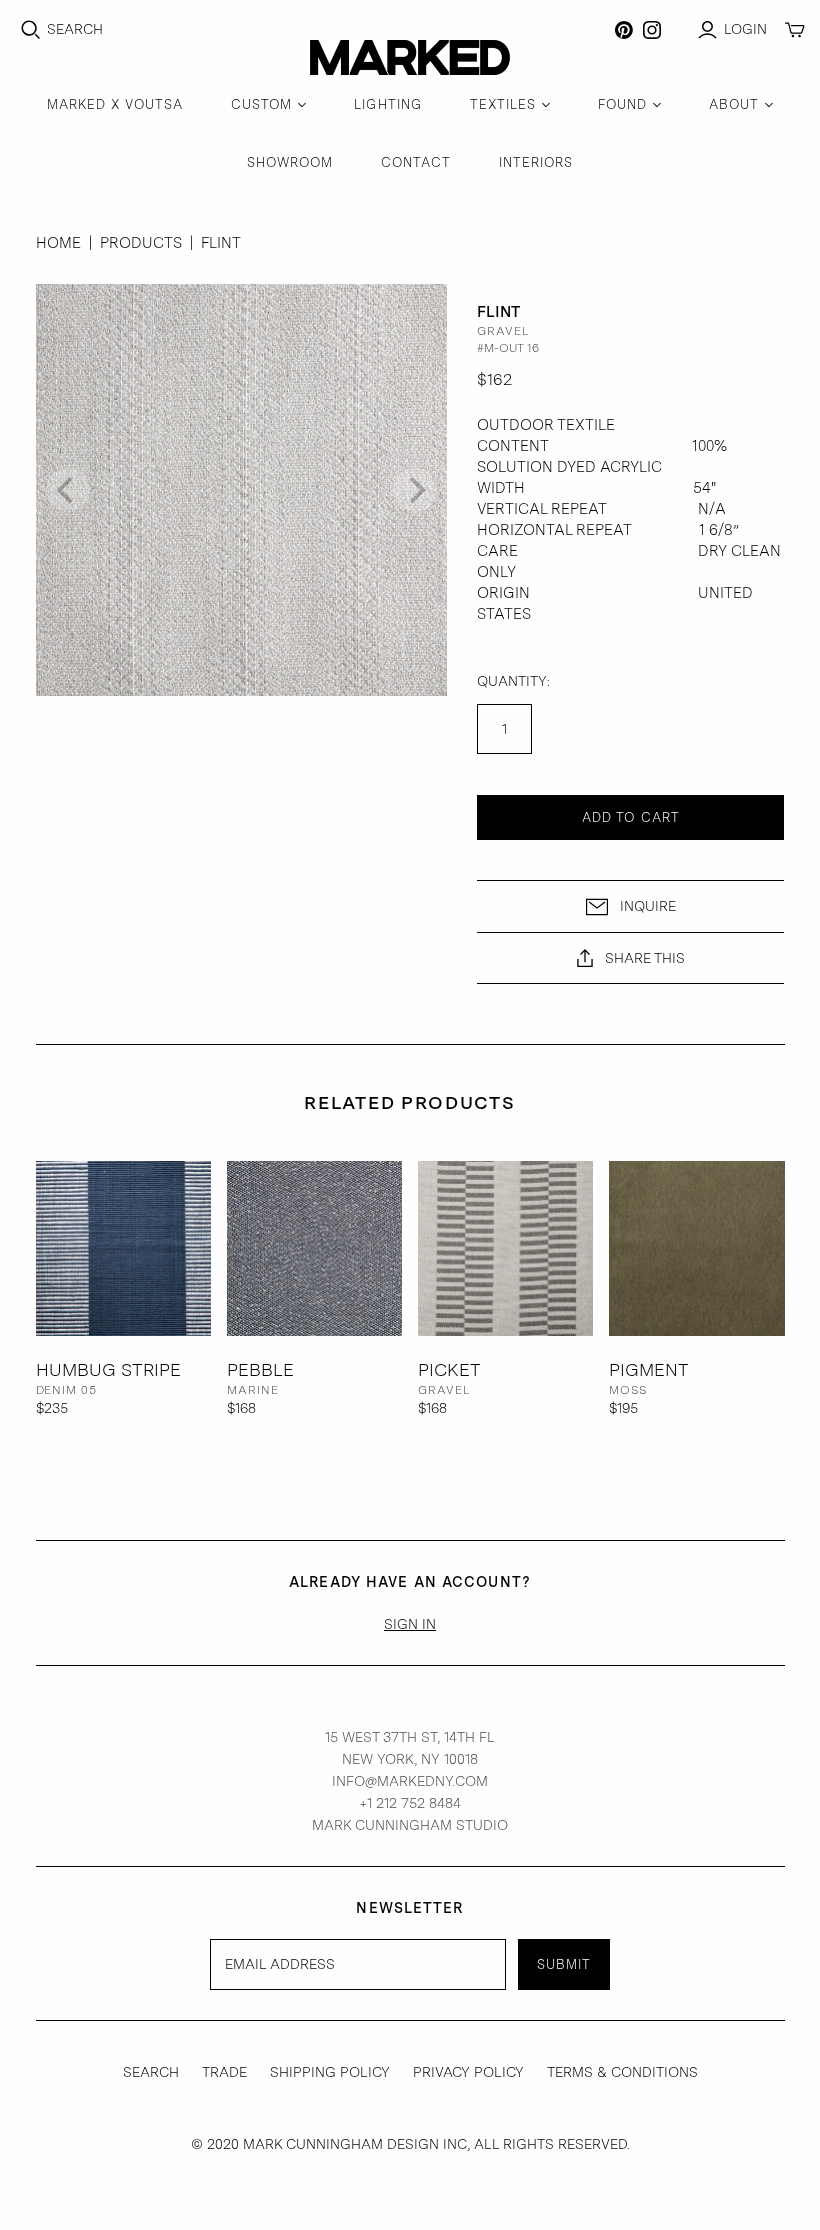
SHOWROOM (290, 162)
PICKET (449, 1369)
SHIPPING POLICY (330, 2072)
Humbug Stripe (108, 1369)
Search (75, 29)
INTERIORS (536, 162)
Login (745, 29)
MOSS (628, 1390)
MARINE (253, 1390)
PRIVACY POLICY (468, 2072)
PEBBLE (260, 1369)
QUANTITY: (513, 681)
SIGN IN (410, 1624)
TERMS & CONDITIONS (622, 2072)
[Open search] (31, 30)
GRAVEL (444, 1390)
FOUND (622, 104)
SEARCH (151, 2072)
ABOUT (734, 104)
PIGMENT (649, 1369)
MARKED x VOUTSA (115, 104)
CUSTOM (261, 104)
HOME (58, 243)
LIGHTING (387, 104)
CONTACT (415, 162)
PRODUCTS (141, 243)
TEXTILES (503, 104)
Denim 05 (67, 1390)
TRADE (224, 2072)
